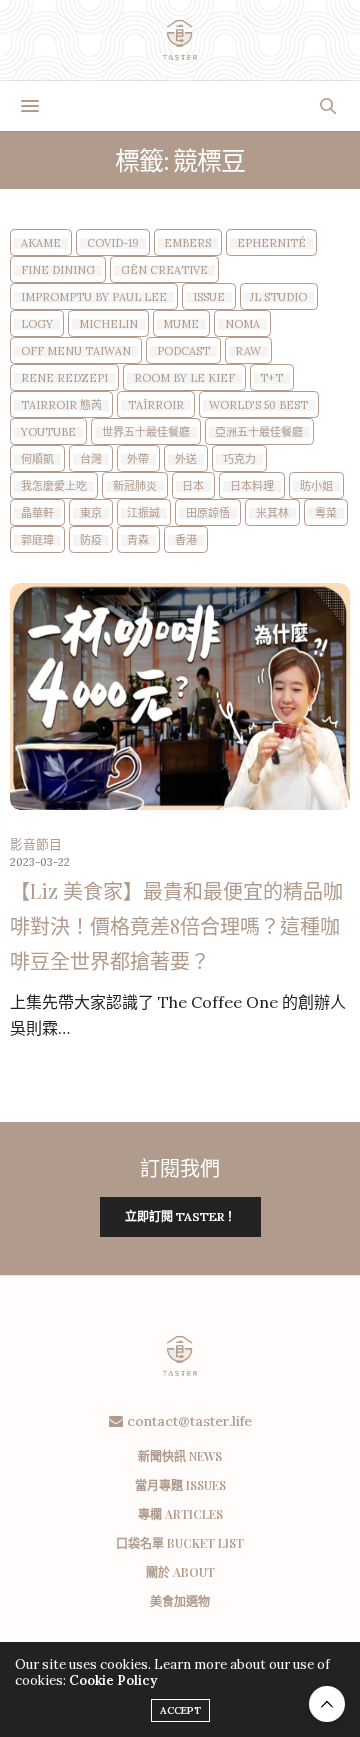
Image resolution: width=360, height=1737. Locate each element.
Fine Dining (58, 270)
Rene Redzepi (64, 378)
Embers (187, 243)
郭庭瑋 (37, 540)
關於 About (180, 1572)
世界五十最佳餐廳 (146, 432)
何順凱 (37, 459)
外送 (186, 459)
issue (209, 297)
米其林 (272, 513)
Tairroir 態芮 (61, 405)
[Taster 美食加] (180, 40)
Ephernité (271, 243)
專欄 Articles (180, 1514)
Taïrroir (156, 405)
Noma (242, 324)
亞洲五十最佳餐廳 (259, 432)
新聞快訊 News (180, 1456)
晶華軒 (37, 513)
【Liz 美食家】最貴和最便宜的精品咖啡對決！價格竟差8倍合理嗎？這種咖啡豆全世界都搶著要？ (176, 925)
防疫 (91, 540)
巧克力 (239, 459)
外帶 (138, 459)
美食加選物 (180, 1601)
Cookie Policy (113, 1680)
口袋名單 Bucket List (180, 1543)
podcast (183, 351)
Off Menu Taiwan (76, 351)
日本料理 (252, 486)
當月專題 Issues (180, 1485)
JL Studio (278, 297)
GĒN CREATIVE (164, 270)
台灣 (91, 459)
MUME (181, 324)
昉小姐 (316, 486)
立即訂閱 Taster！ (180, 1216)
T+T (271, 378)
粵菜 (326, 513)
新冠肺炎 (135, 486)
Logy (37, 324)
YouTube (48, 432)
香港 (186, 540)
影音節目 (36, 844)
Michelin (108, 324)
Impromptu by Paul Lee (94, 297)
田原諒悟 (208, 513)
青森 (138, 540)
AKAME (41, 243)
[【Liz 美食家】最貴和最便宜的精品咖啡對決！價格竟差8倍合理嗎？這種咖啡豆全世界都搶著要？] (180, 696)
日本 (193, 486)
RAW (248, 351)
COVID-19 (113, 243)
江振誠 (143, 513)
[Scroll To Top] (327, 1704)
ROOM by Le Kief (184, 378)
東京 (91, 513)
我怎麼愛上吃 (54, 486)
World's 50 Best (258, 405)
